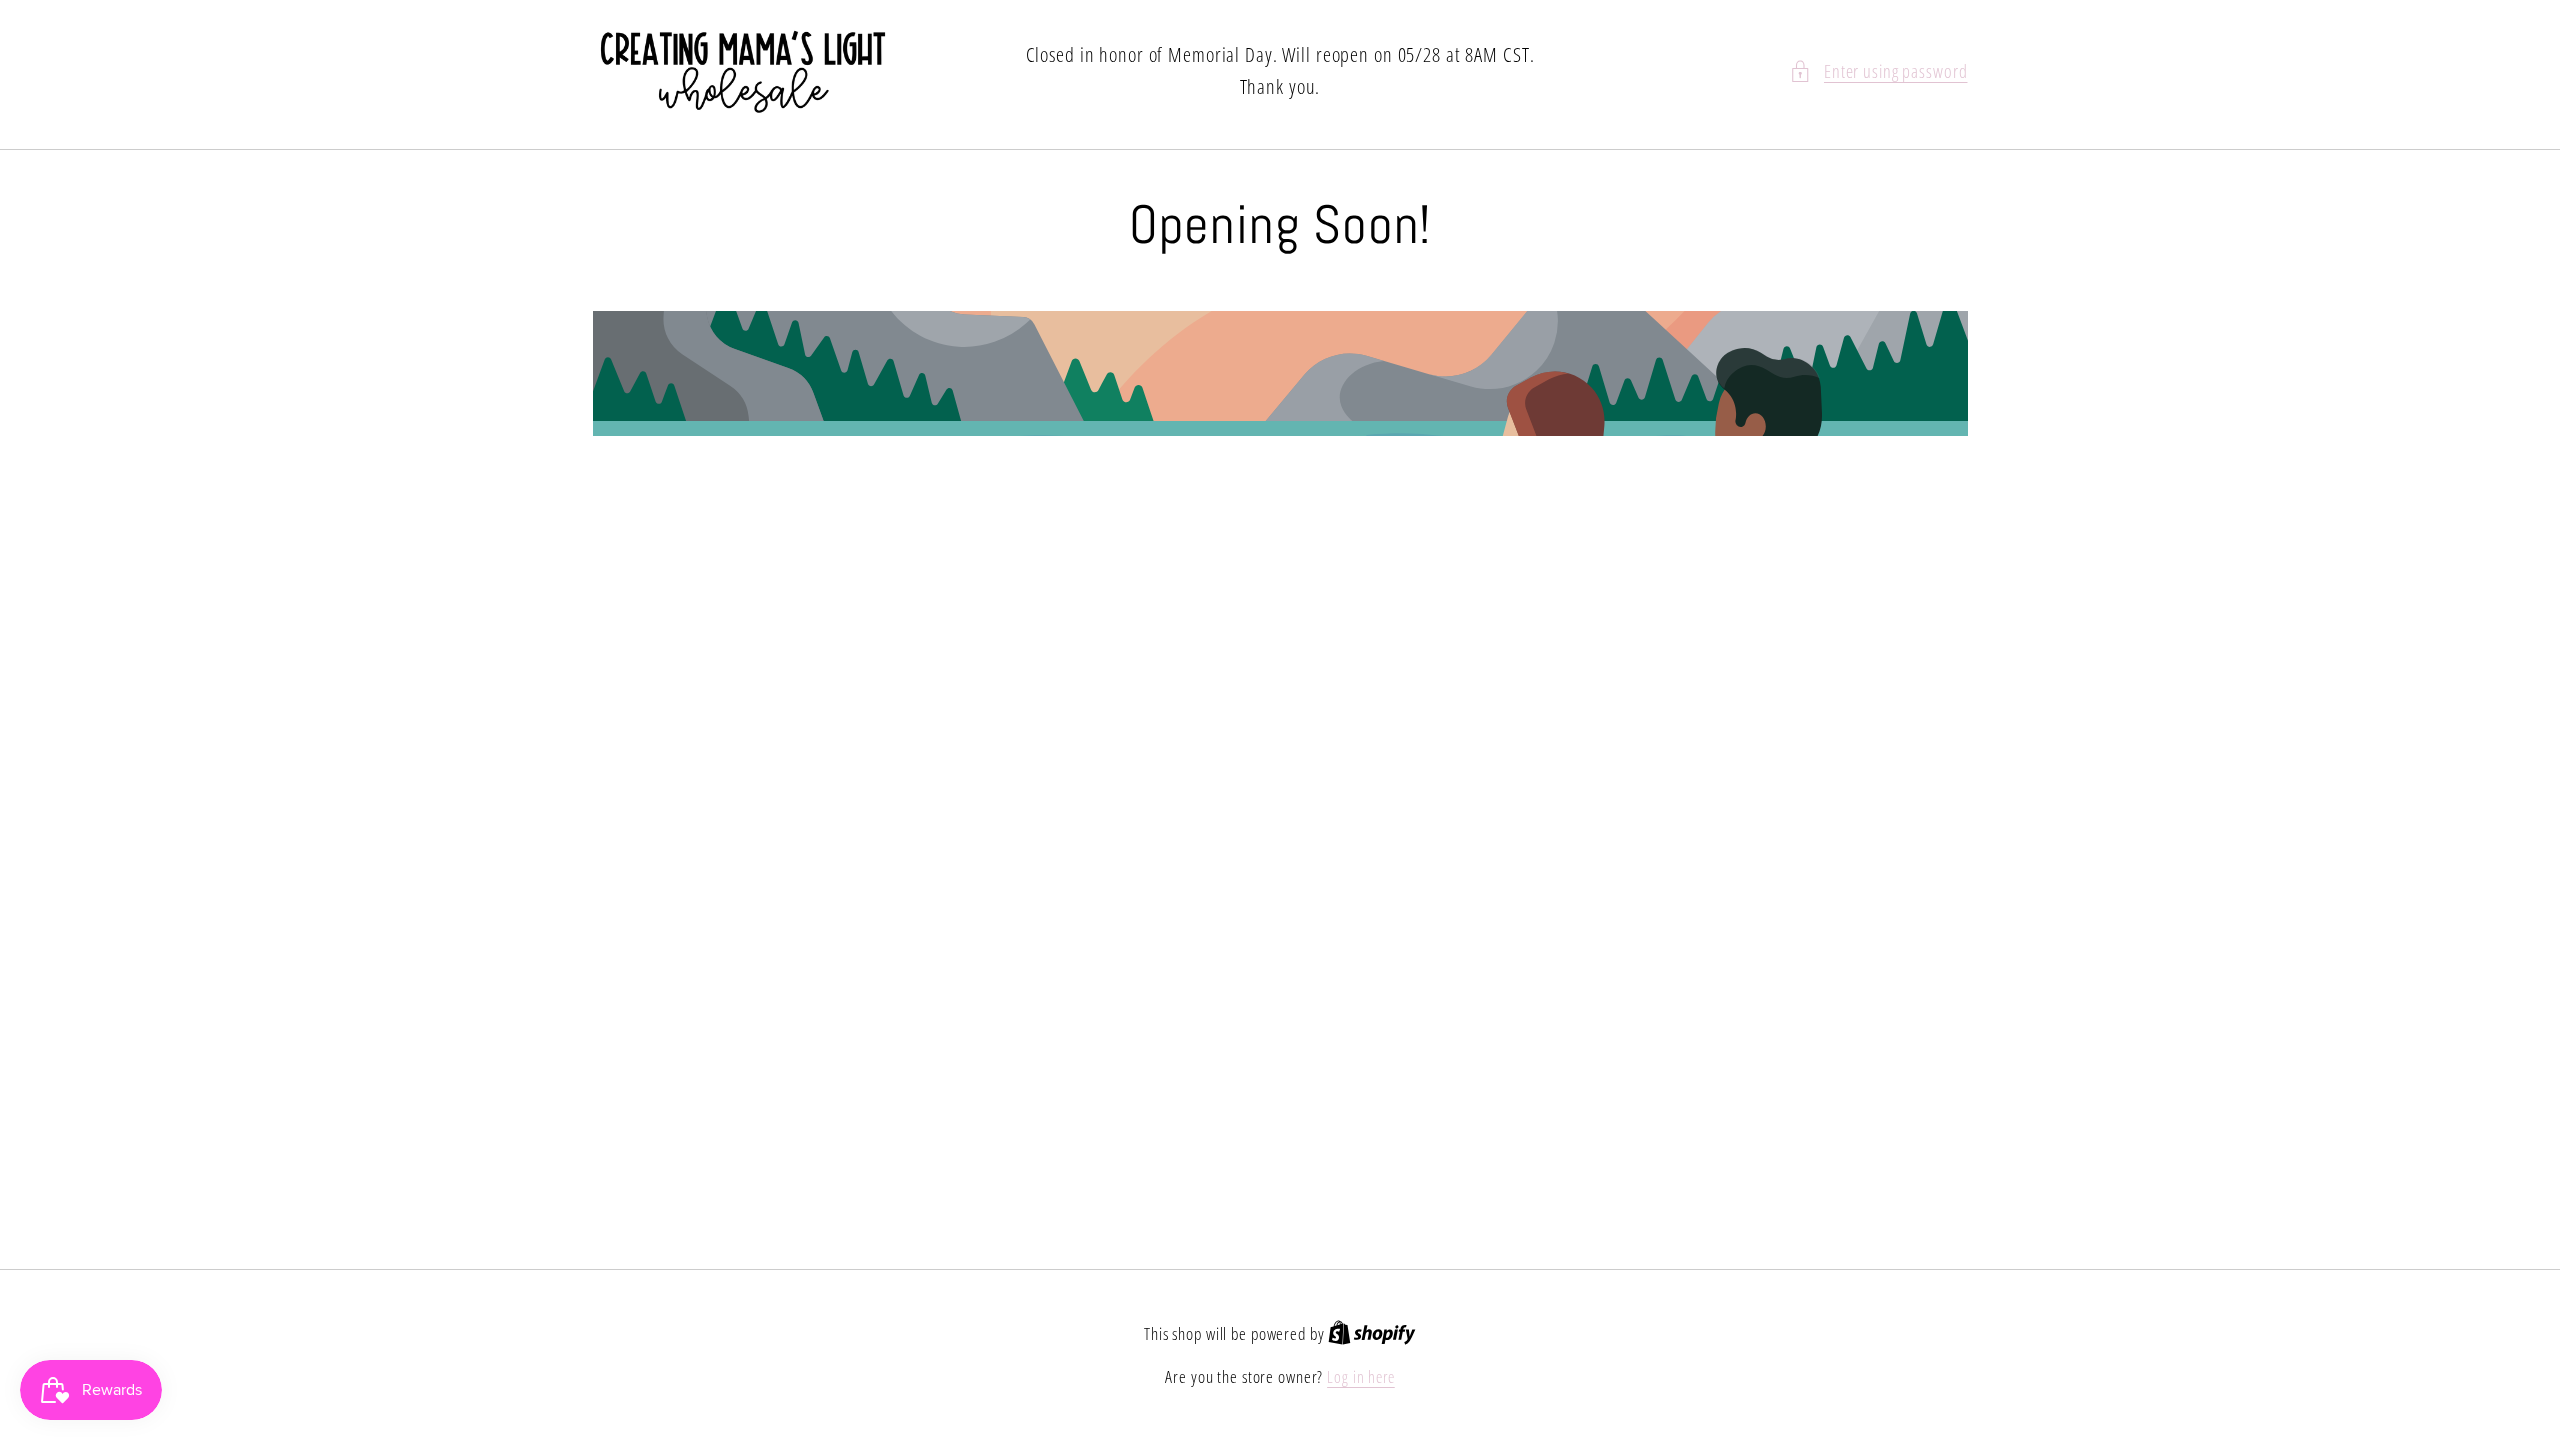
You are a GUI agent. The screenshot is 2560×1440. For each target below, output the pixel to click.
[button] (1878, 71)
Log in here (1361, 1377)
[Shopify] (1372, 1334)
